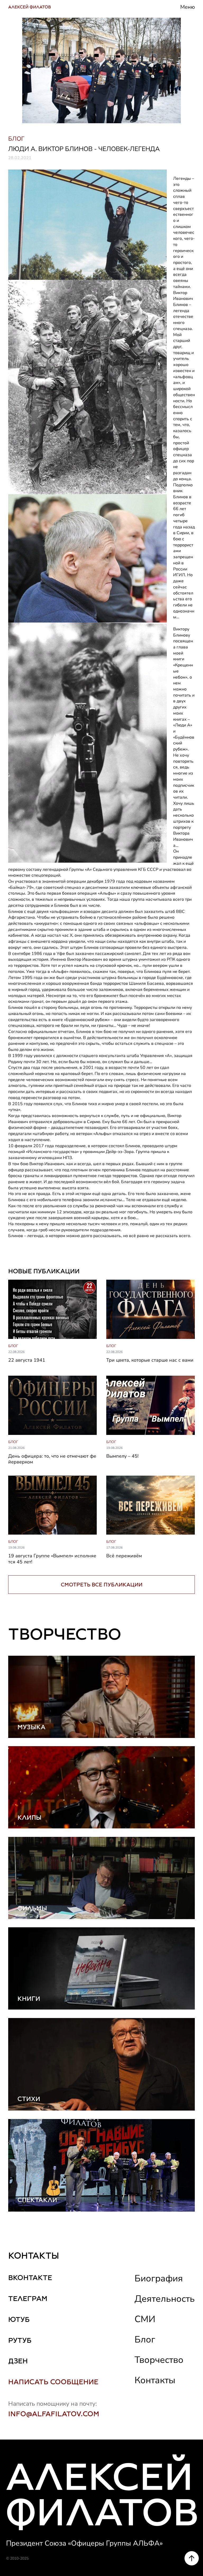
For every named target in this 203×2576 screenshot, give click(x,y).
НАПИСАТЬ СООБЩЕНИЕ (53, 2382)
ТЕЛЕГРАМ (28, 2298)
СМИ (145, 2319)
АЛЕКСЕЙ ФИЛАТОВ (30, 7)
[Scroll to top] (192, 2558)
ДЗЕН (18, 2361)
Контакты (155, 2380)
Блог (145, 2339)
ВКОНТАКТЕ (30, 2278)
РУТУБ (20, 2340)
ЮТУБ (19, 2319)
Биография (159, 2278)
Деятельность (165, 2299)
